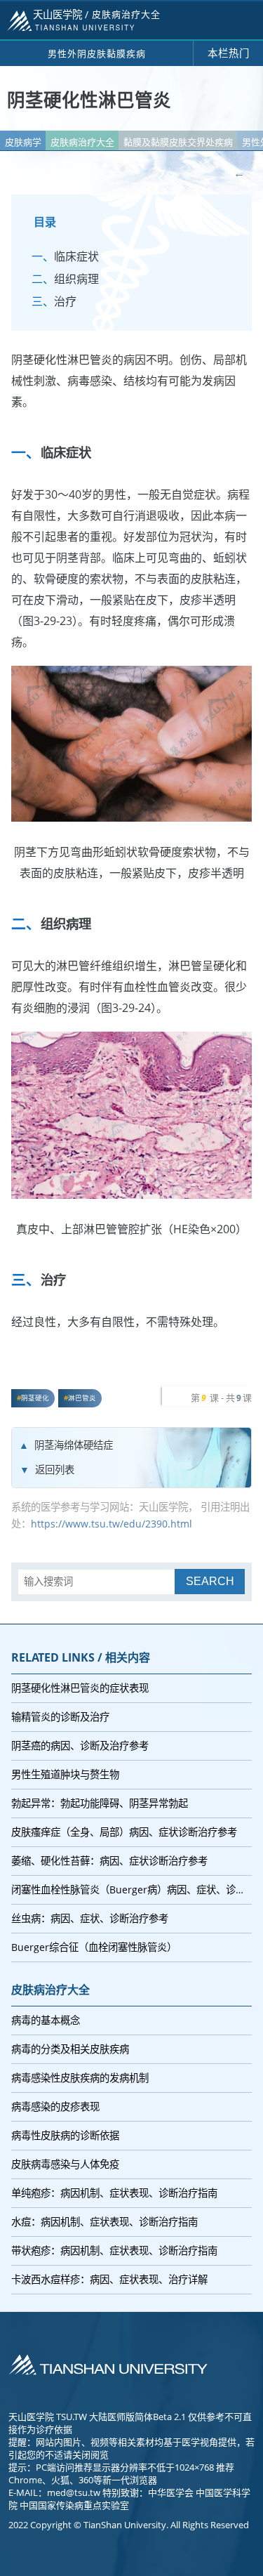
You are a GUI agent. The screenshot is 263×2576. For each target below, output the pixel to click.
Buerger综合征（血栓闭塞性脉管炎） (94, 1947)
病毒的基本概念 (46, 2020)
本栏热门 (229, 53)
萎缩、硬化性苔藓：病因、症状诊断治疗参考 (109, 1861)
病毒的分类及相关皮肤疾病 (70, 2049)
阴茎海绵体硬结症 (74, 1445)
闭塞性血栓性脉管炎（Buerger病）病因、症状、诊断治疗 (131, 1890)
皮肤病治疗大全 (82, 142)
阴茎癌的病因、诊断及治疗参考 (80, 1746)
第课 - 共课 (221, 1398)
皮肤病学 (23, 142)
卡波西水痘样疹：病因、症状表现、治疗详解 (109, 2279)
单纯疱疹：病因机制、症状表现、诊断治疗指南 (114, 2193)
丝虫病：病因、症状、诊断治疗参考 (90, 1918)
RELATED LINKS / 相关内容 (81, 1657)
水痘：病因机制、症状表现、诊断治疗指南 (104, 2222)
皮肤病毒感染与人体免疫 (65, 2164)
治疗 (65, 301)
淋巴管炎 (82, 1398)
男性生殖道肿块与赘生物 (65, 1774)
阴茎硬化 (35, 1398)
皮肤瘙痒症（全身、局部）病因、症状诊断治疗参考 (124, 1832)
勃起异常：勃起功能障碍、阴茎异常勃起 (100, 1803)
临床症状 (76, 256)
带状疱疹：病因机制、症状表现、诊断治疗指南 (114, 2250)
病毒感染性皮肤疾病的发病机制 (80, 2078)
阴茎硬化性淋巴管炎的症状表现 (80, 1688)
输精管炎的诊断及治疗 (60, 1717)
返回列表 (55, 1470)
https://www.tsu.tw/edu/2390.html (112, 1524)
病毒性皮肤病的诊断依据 (65, 2135)
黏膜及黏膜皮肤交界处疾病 (178, 142)
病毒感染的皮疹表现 (55, 2107)
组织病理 (76, 279)
